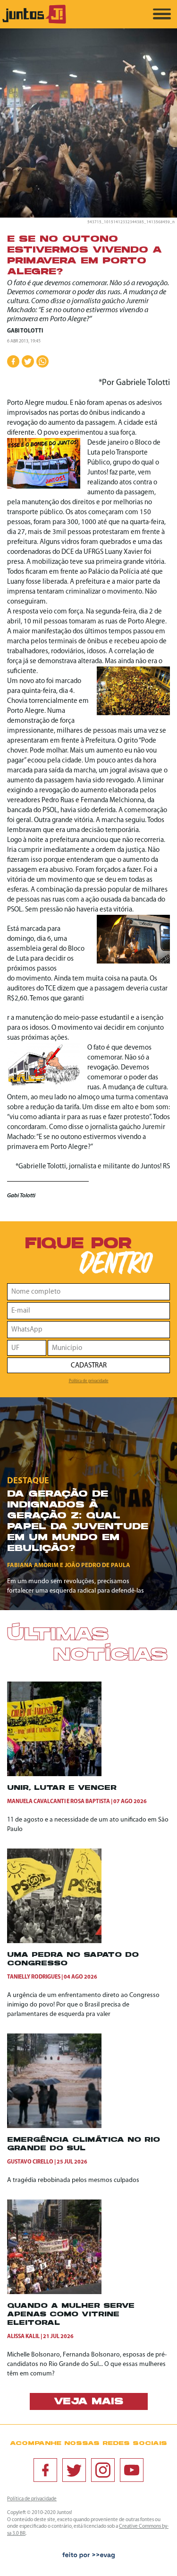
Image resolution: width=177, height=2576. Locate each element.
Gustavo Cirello (30, 2162)
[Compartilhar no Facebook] (13, 361)
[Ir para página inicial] (34, 22)
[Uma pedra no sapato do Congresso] (54, 1941)
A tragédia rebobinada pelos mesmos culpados (73, 2180)
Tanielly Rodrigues (34, 1977)
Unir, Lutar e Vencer (62, 1788)
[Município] (109, 1348)
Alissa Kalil (23, 2337)
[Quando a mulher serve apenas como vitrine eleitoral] (54, 2292)
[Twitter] (74, 2470)
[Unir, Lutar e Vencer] (54, 1774)
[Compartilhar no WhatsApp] (42, 361)
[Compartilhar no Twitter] (28, 361)
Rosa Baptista (90, 1802)
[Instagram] (103, 2470)
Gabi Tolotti (25, 331)
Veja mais (88, 2402)
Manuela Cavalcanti (36, 1802)
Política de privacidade (89, 1381)
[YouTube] (132, 2470)
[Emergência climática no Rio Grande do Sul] (54, 2126)
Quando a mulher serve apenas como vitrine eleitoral (71, 2315)
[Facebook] (45, 2470)
